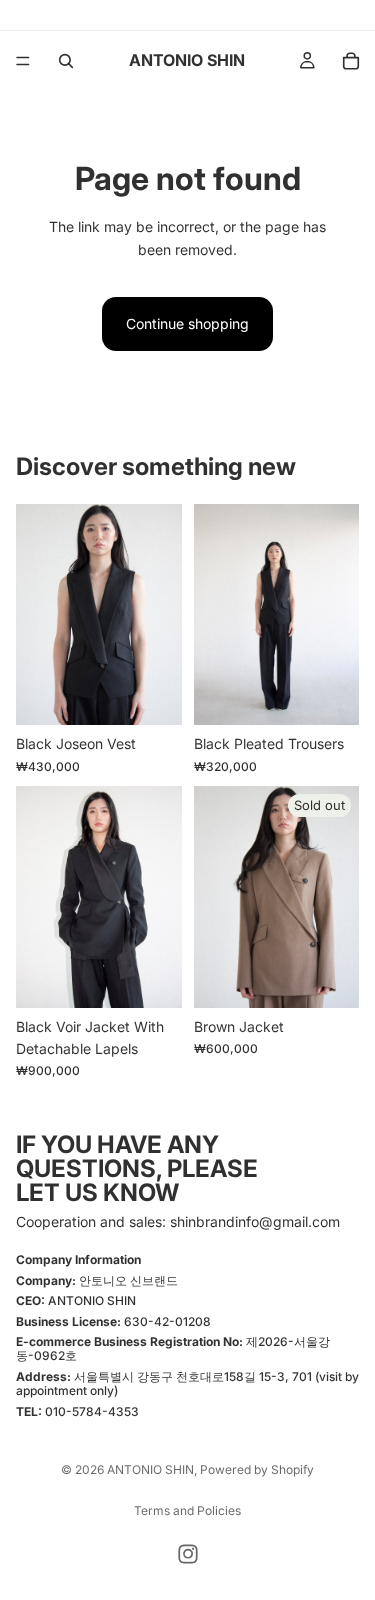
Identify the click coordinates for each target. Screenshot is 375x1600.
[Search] (66, 61)
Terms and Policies (187, 1510)
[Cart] (351, 61)
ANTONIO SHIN (150, 1469)
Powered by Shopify (257, 1469)
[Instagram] (188, 1554)
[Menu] (23, 61)
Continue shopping (187, 323)
